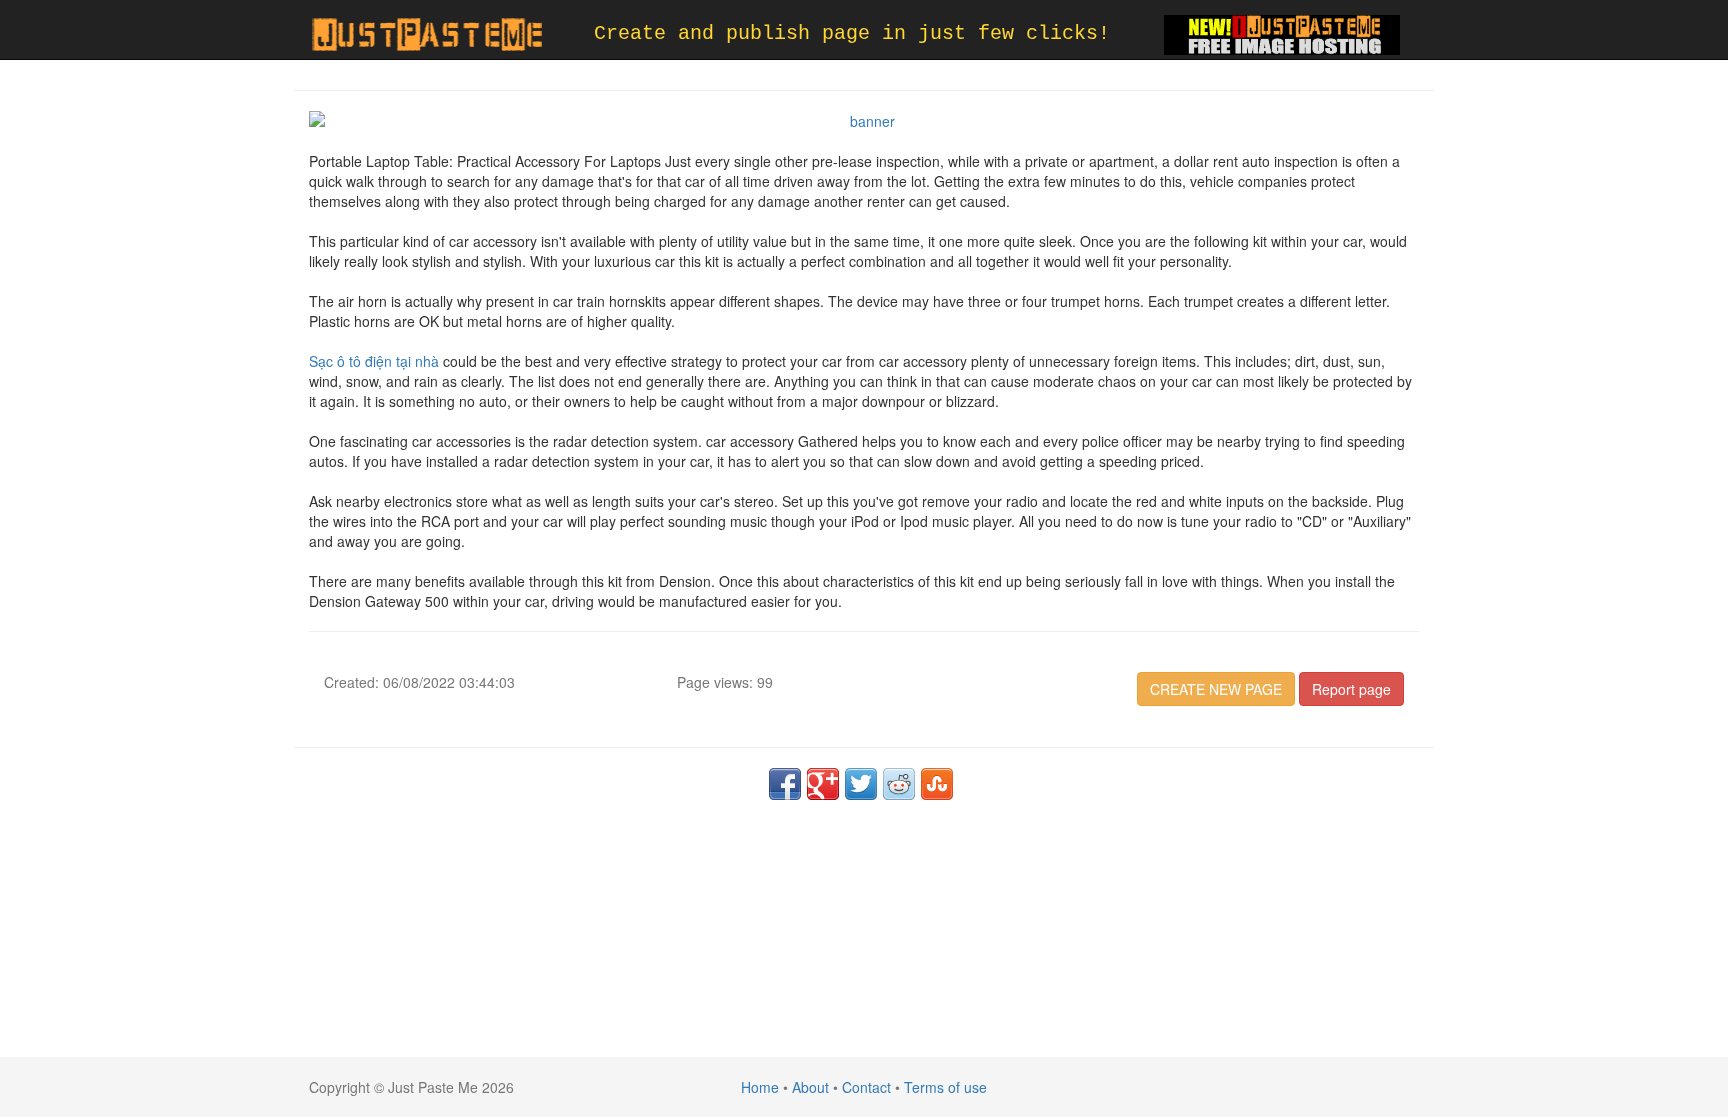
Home (760, 1087)
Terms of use (945, 1087)
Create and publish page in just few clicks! (852, 33)
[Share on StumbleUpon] (937, 784)
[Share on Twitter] (861, 784)
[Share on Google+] (823, 784)
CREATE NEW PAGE (1216, 689)
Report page (1351, 689)
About (810, 1087)
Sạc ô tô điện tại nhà (374, 361)
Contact (866, 1087)
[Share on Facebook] (785, 784)
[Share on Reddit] (899, 784)
